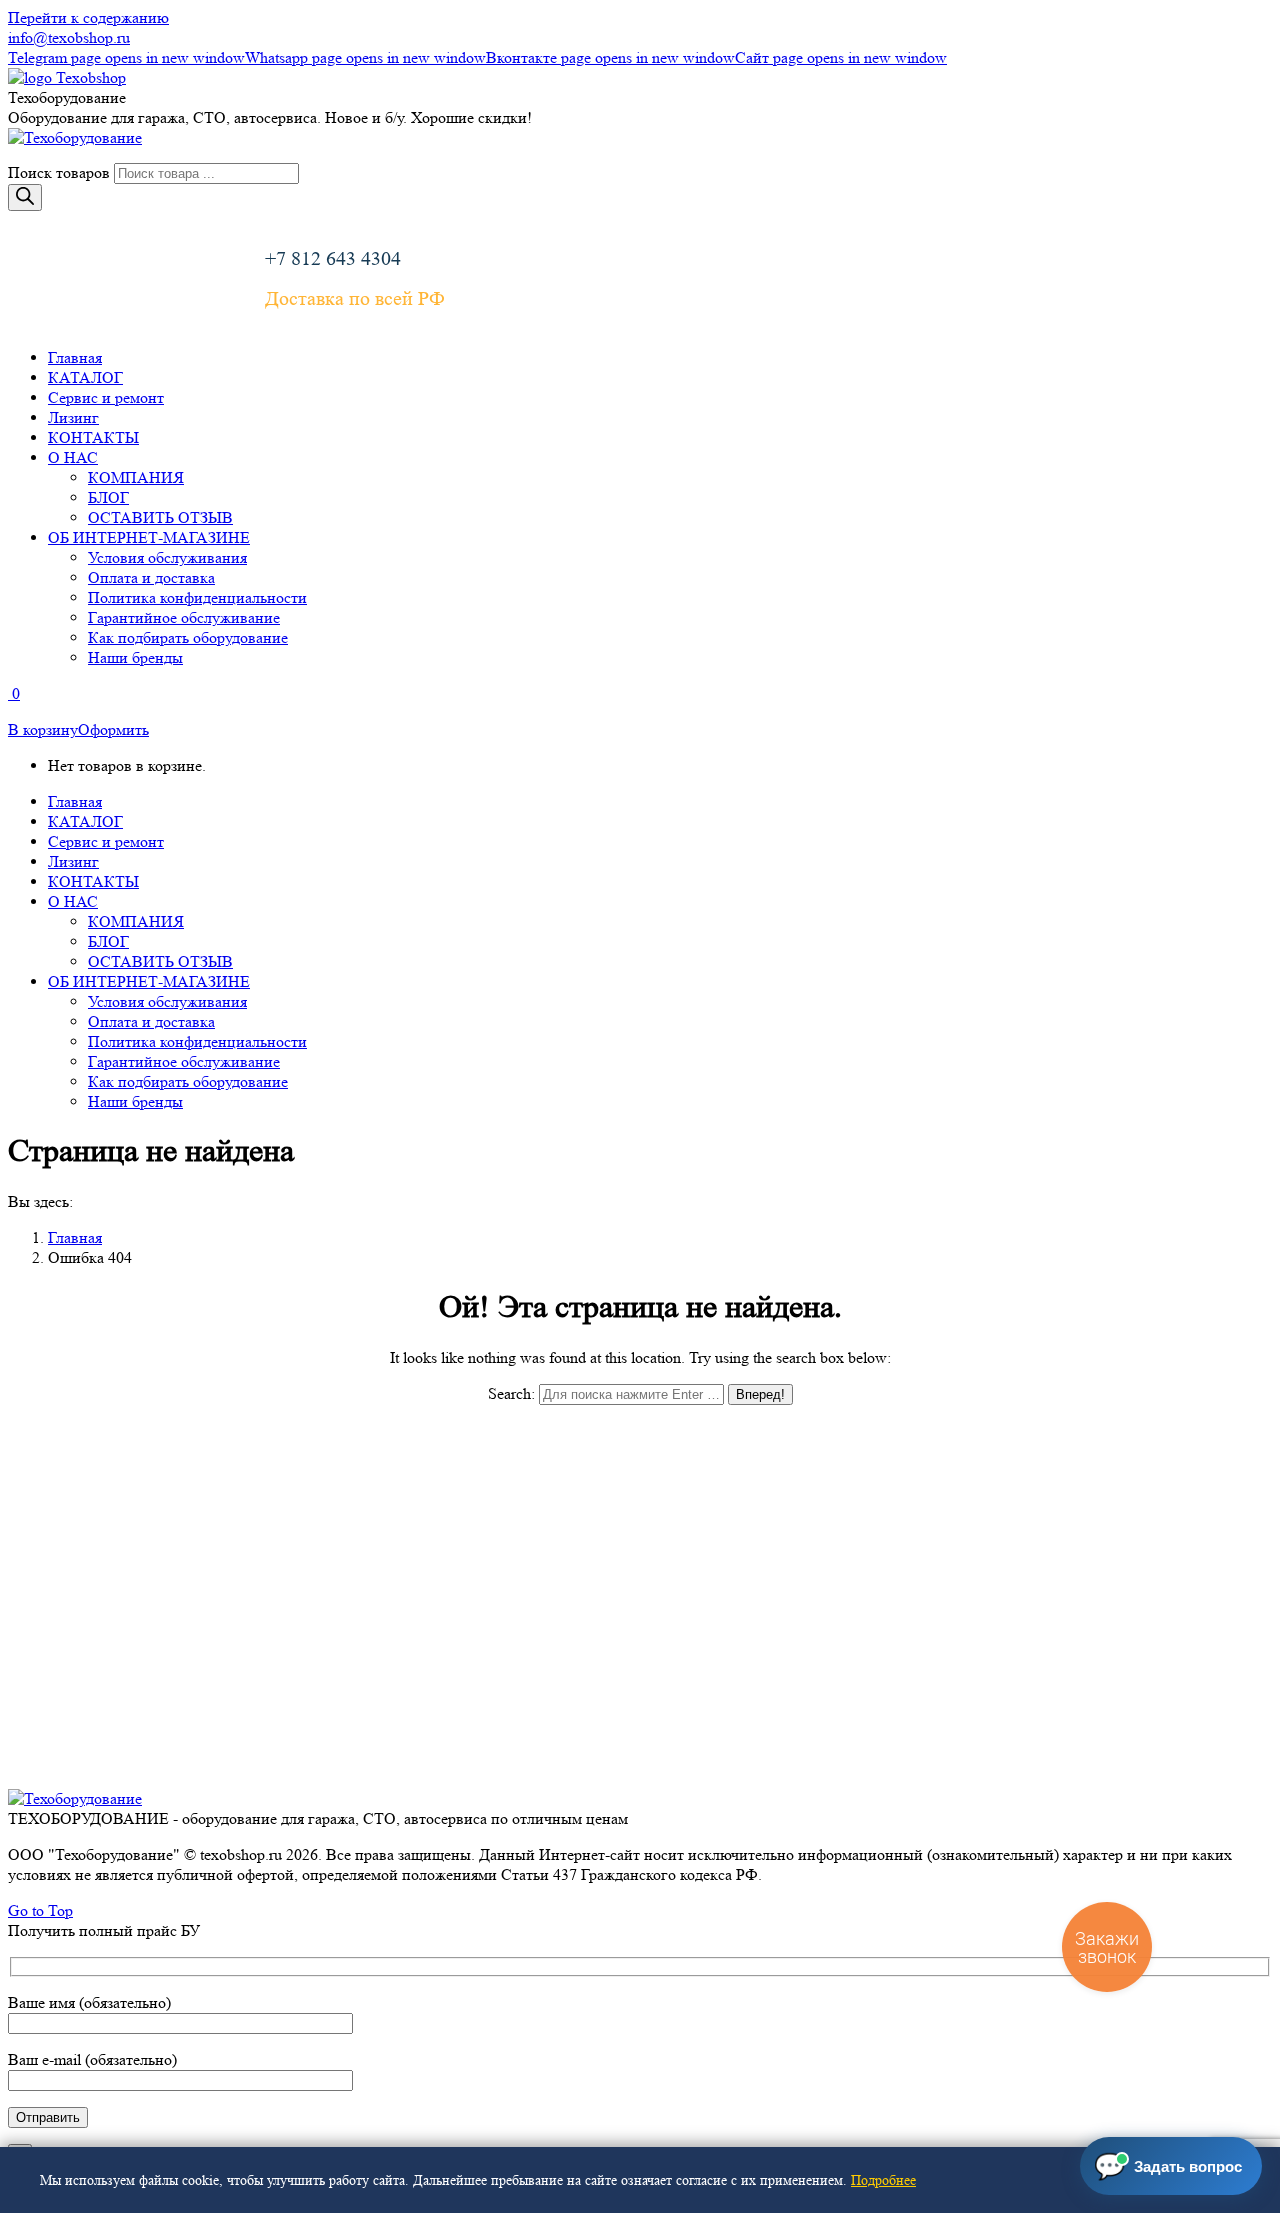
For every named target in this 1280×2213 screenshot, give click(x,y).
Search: (511, 1393)
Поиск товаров (59, 172)
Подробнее (883, 2180)
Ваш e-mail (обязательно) (92, 2059)
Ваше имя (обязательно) (89, 2002)
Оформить (113, 729)
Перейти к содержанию (88, 17)
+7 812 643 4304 (333, 259)
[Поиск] (25, 197)
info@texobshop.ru (69, 37)
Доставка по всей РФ (355, 299)
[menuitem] (75, 357)
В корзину (43, 729)
